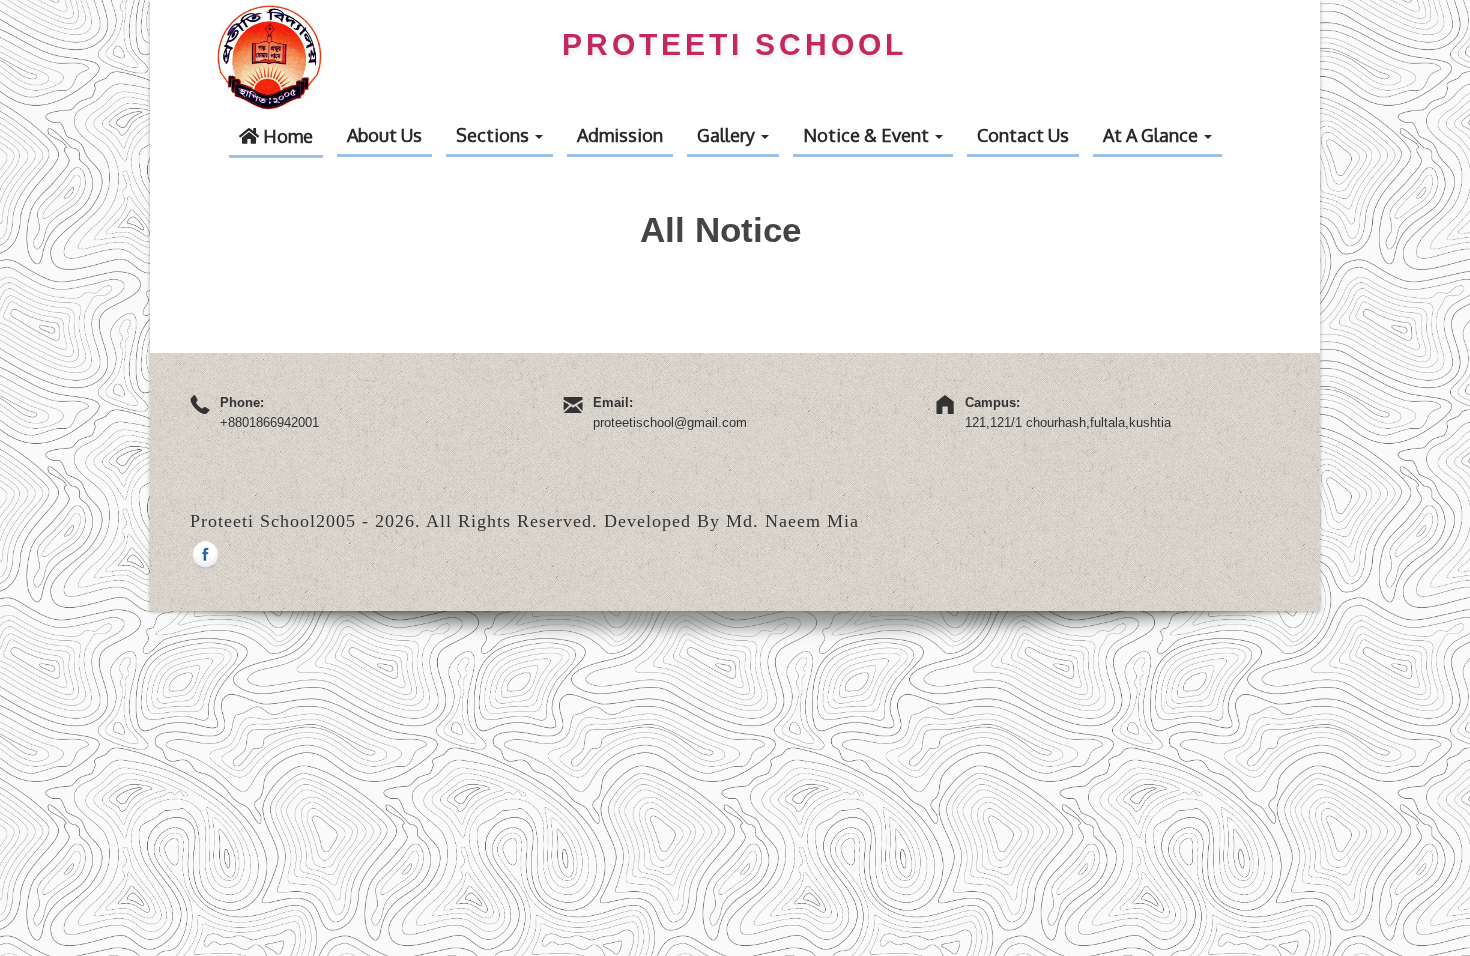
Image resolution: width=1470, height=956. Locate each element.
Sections (494, 135)
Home (286, 136)
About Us (384, 135)
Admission (620, 135)
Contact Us (1023, 135)
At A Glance (1152, 135)
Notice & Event (868, 135)
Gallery (728, 135)
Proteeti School (734, 44)
